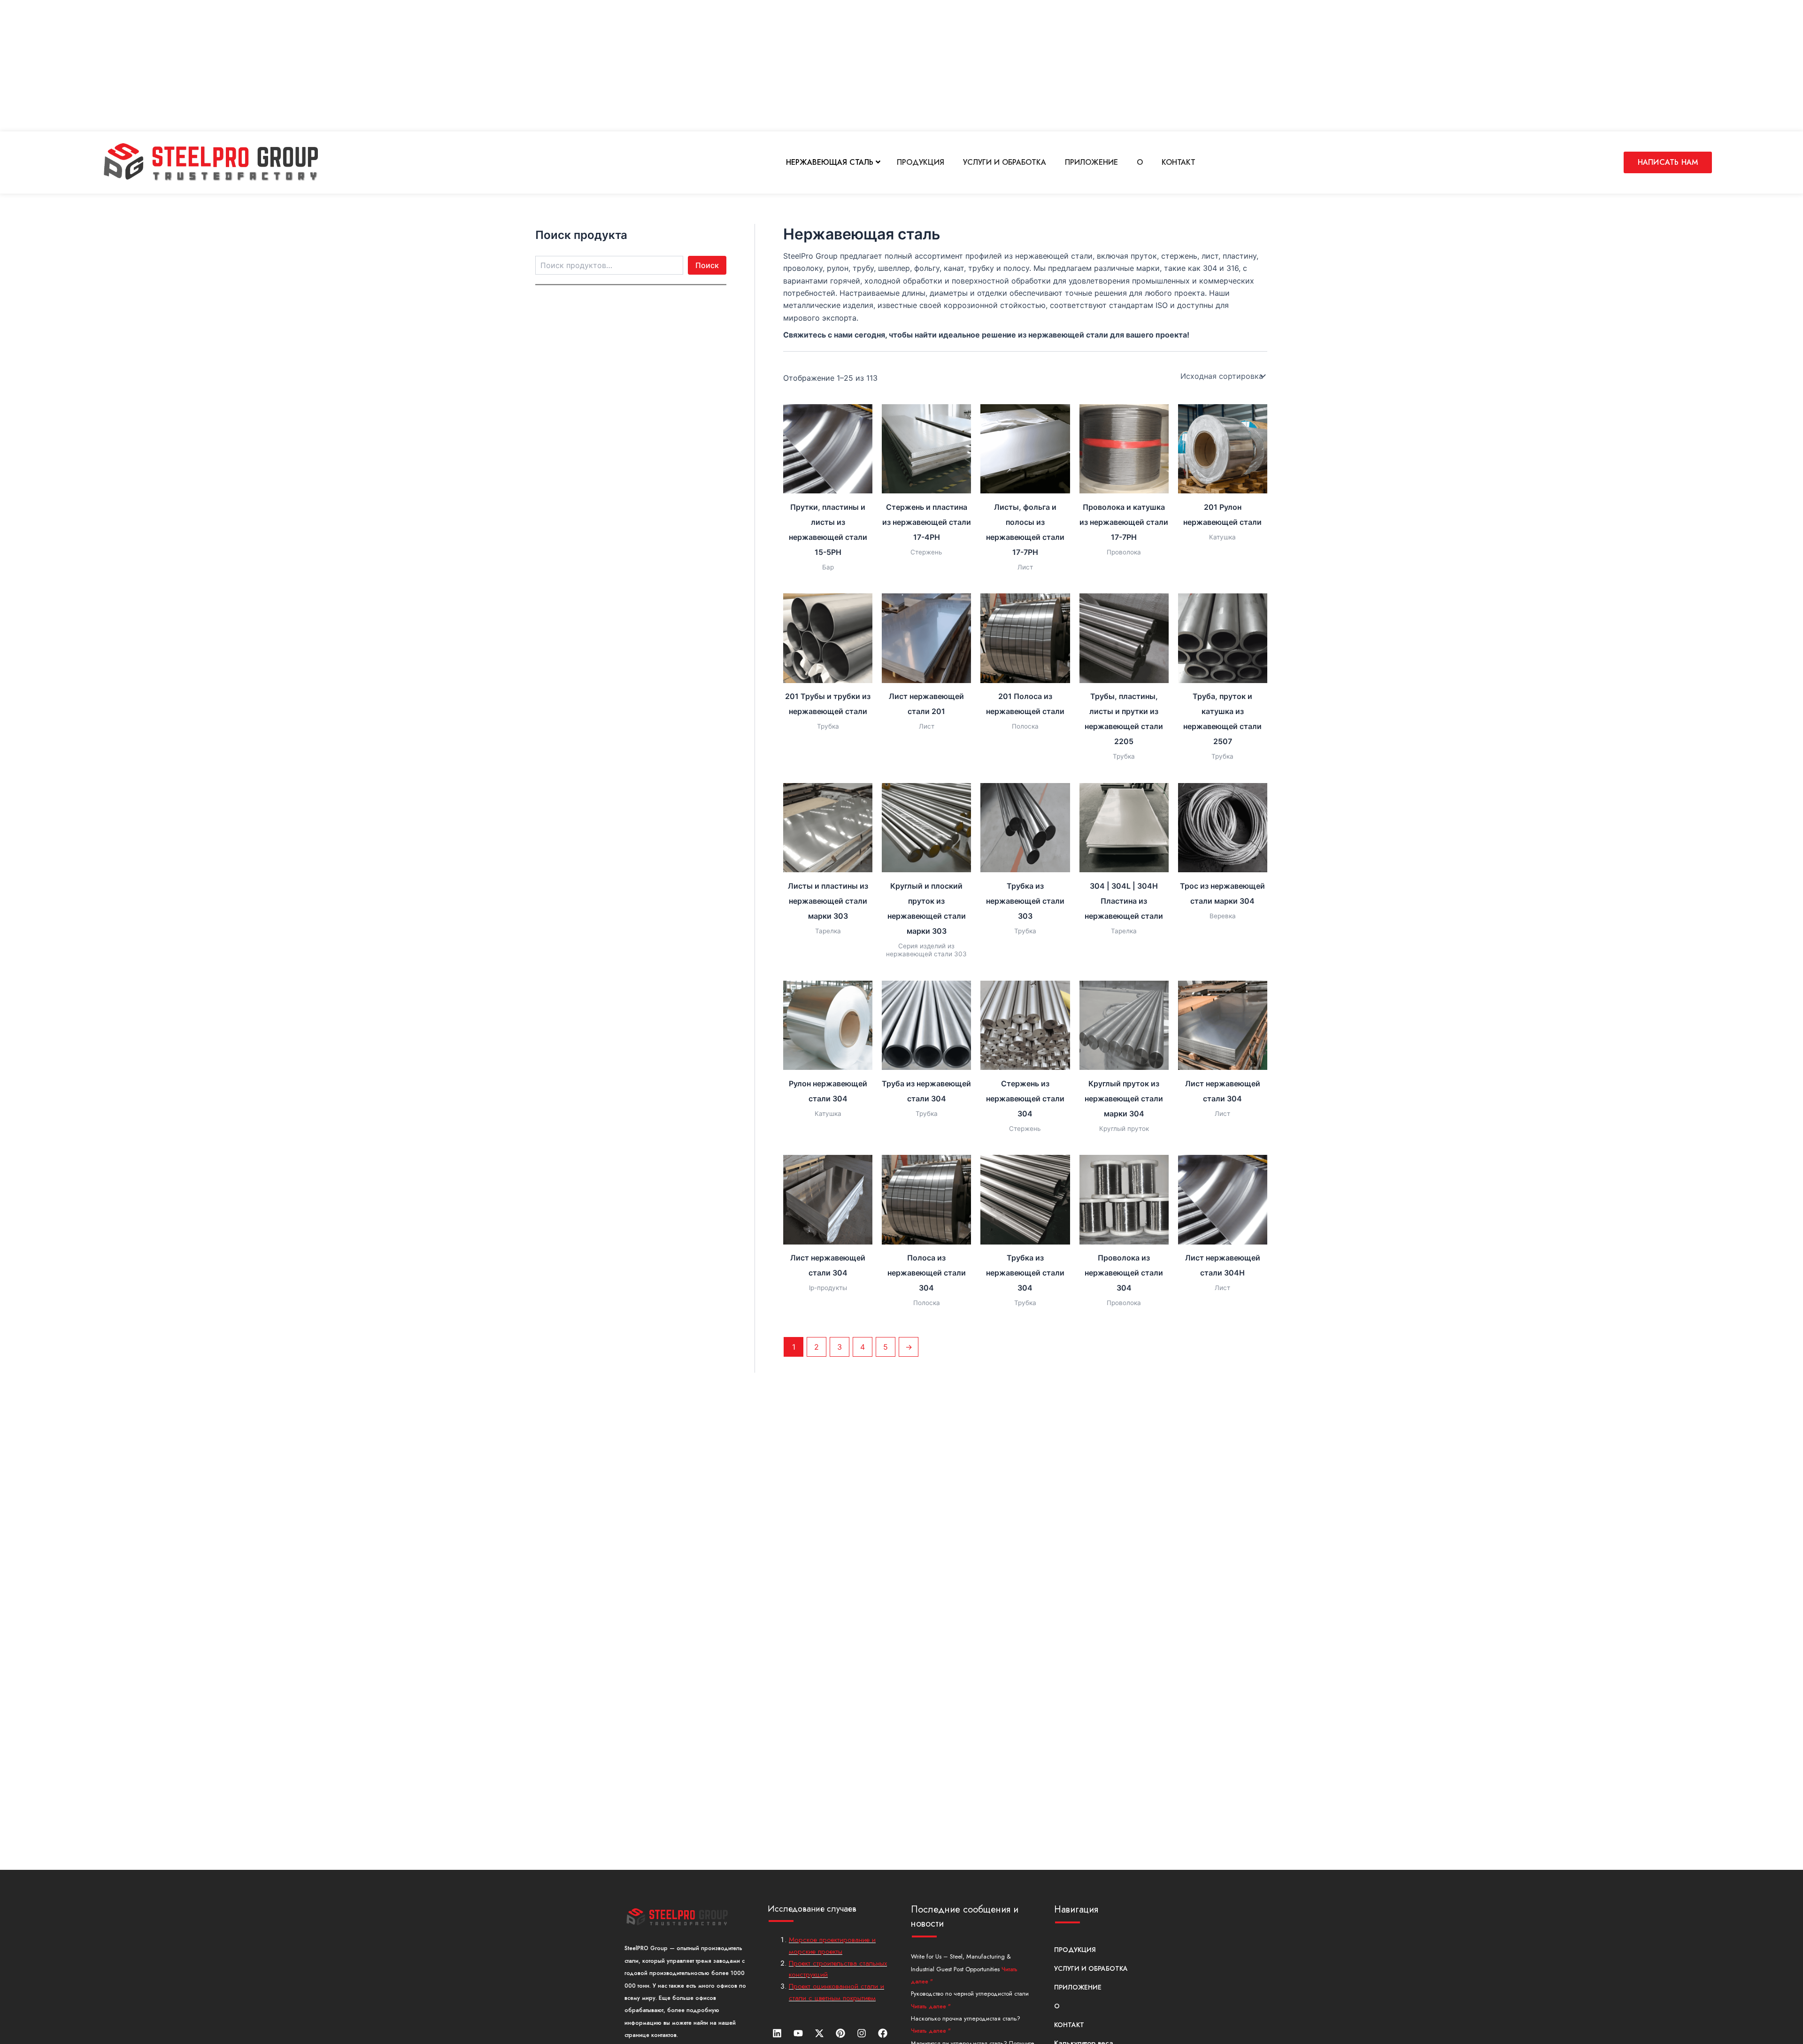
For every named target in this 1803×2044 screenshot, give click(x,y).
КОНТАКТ (1179, 162)
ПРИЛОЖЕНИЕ (1091, 162)
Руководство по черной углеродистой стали (970, 1994)
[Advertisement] (282, 66)
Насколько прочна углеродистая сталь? (966, 2018)
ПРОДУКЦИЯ (921, 162)
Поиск (707, 265)
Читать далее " (931, 2006)
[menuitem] (833, 162)
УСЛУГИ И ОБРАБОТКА (1005, 162)
